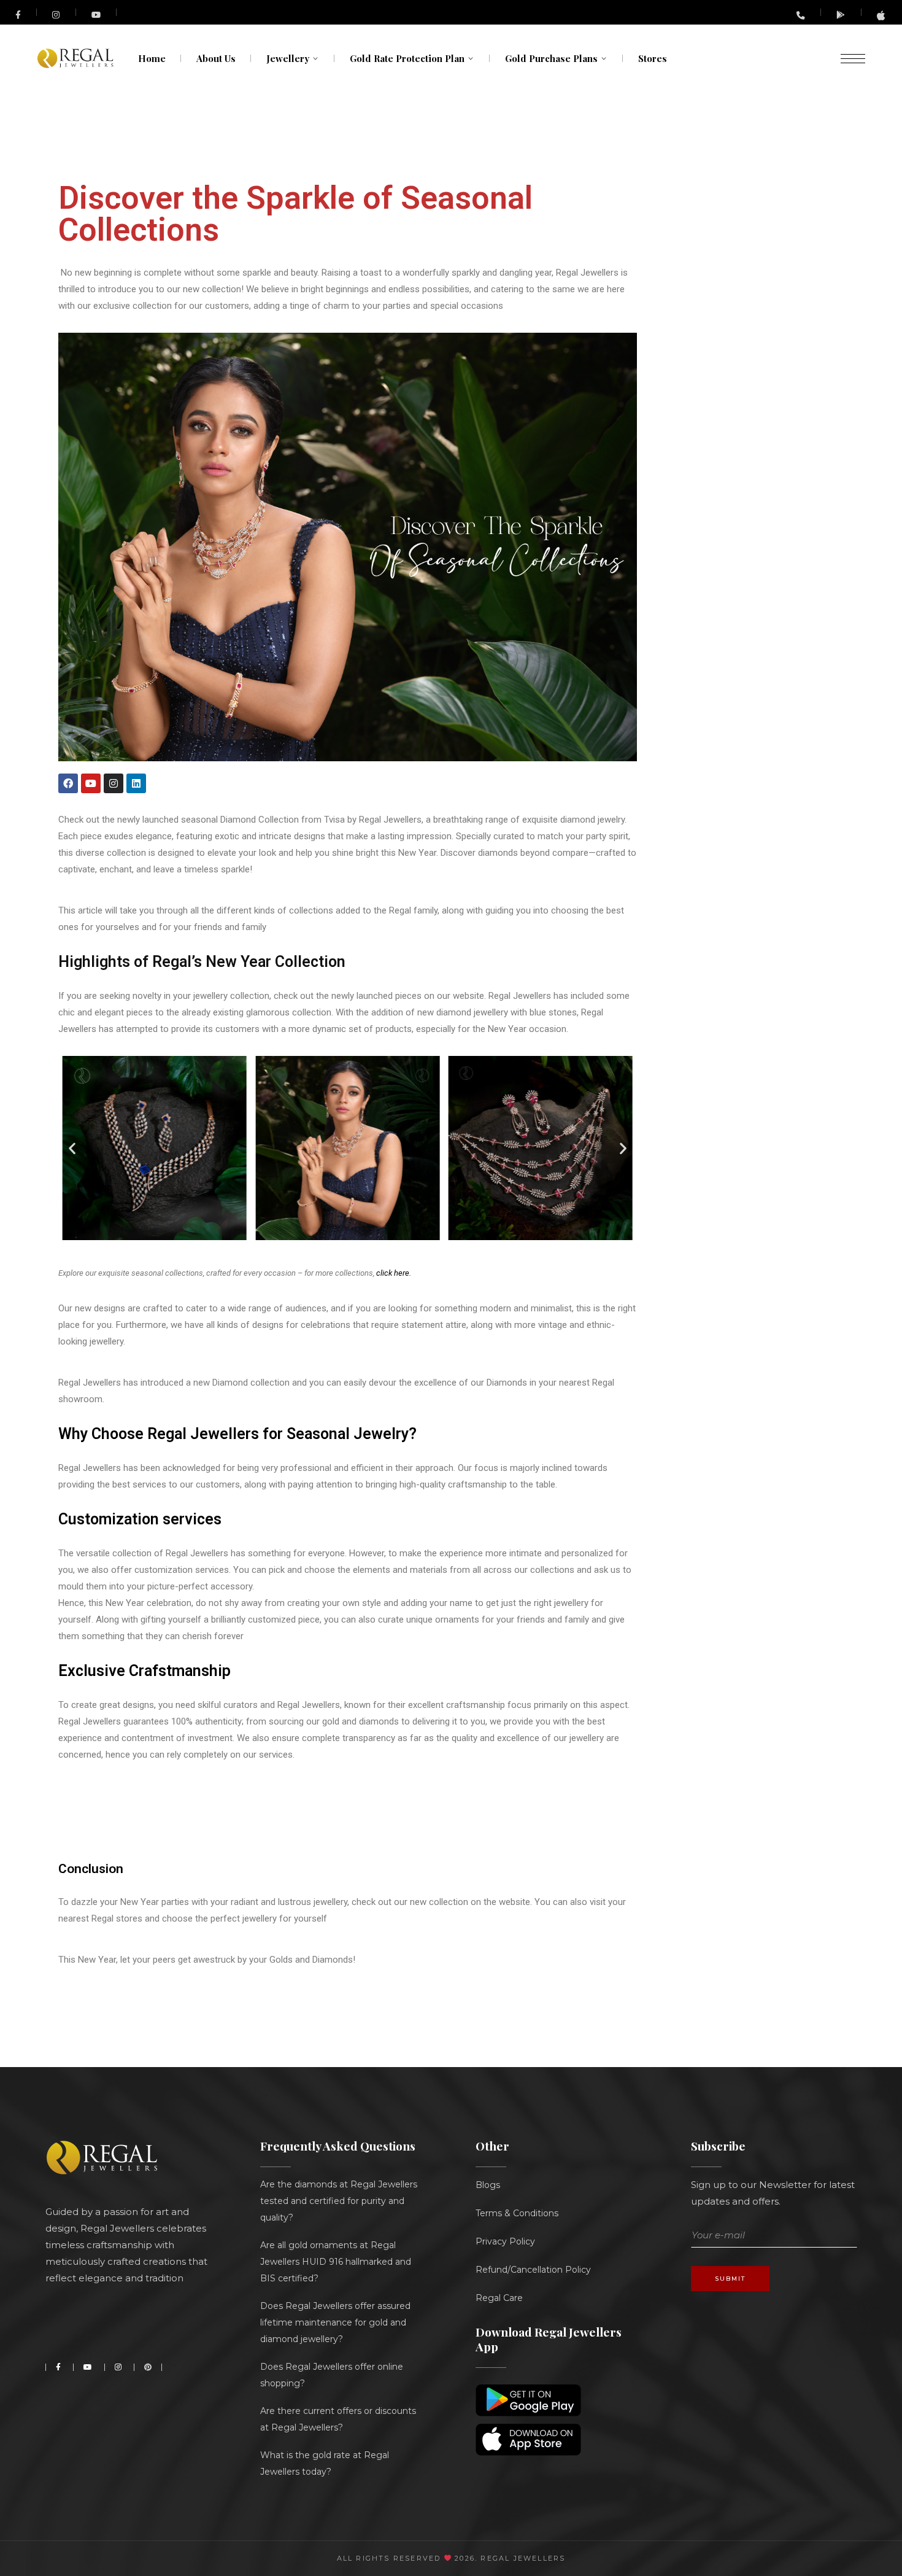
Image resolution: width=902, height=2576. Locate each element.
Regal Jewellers (521, 2558)
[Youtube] (91, 783)
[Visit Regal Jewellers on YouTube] (97, 13)
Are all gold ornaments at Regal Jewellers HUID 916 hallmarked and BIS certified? (336, 2262)
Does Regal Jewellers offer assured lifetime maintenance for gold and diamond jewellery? (335, 2322)
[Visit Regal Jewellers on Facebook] (18, 13)
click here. (394, 1273)
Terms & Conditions (517, 2213)
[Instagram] (114, 783)
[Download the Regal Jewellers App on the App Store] (882, 17)
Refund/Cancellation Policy (533, 2270)
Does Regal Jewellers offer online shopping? (332, 2375)
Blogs (488, 2185)
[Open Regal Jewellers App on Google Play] (841, 14)
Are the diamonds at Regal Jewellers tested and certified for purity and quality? (339, 2201)
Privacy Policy (505, 2241)
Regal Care (499, 2298)
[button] (72, 1148)
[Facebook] (68, 783)
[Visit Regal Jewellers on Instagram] (56, 14)
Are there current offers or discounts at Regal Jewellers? (338, 2419)
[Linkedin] (136, 783)
